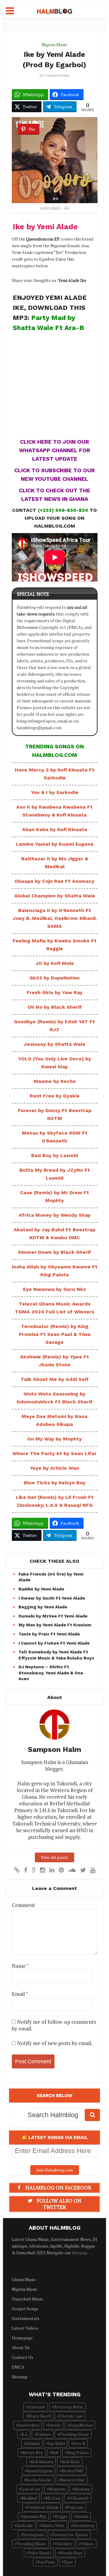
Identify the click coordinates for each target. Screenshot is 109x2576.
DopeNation (81, 2425)
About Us (21, 2347)
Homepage (22, 2338)
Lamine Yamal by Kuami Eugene (55, 844)
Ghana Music (24, 2279)
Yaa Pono (46, 2562)
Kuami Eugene (40, 2471)
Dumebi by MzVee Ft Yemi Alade (53, 1616)
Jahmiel (33, 2443)
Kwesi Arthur (73, 2480)
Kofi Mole (71, 2462)
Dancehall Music (28, 2299)
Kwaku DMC (73, 2471)
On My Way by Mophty (54, 1439)
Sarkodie (25, 2525)
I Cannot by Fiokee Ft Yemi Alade (54, 1643)
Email (20, 1994)
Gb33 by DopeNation (54, 978)
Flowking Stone (74, 2434)
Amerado (37, 2407)
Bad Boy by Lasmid (55, 1155)
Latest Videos (25, 2328)
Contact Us (23, 2357)
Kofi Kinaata (42, 2462)
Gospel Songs (25, 2309)
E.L (25, 2434)
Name (20, 1966)
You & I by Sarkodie (55, 792)
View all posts (54, 1857)
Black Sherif (39, 2416)
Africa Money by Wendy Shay (55, 1215)
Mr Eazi (53, 2498)
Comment (23, 1905)
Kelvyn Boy (33, 2452)
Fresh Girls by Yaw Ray (54, 992)
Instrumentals (26, 2318)
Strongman (33, 2534)
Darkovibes (29, 2425)
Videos (87, 2544)
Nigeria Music (55, 45)
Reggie (61, 2516)
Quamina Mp (34, 2516)
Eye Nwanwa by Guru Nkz (54, 1289)
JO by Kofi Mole (55, 963)
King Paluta (78, 2452)
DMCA (18, 2367)
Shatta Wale (53, 2525)
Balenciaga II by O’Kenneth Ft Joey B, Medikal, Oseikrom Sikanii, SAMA (55, 918)
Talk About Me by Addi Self (55, 1379)
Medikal (30, 2498)
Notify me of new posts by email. (55, 2043)
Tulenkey (64, 2544)
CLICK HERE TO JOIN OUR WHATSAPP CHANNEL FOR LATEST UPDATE (55, 450)
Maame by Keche (55, 1081)
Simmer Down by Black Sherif (54, 1252)
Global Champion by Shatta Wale (55, 896)
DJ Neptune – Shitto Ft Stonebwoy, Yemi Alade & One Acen (51, 1673)
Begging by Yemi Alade (43, 1607)
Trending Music (32, 2544)
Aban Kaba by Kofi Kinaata (55, 829)
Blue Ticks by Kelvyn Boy (55, 1483)
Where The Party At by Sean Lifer (54, 1453)
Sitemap (80, 2253)
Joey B (79, 2443)
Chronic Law (71, 2416)
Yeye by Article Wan (54, 1468)
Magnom (57, 2489)
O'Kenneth (79, 2498)
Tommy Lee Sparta (70, 2534)
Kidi (55, 2452)
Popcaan (75, 2507)
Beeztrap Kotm (68, 2407)
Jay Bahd (57, 2443)
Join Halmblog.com (55, 2170)
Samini (82, 2516)
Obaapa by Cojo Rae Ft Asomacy (54, 881)
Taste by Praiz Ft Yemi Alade (49, 1634)
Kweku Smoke (39, 2480)
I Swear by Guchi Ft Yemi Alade (52, 1598)
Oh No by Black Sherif (55, 1007)
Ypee (68, 2562)
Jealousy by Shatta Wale (55, 1044)
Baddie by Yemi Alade (41, 1589)
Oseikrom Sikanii (43, 2507)
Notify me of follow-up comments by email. (54, 2025)
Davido (54, 2425)
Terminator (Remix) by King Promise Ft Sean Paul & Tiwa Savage (55, 1334)
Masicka (82, 2489)
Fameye (44, 2434)
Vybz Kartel (40, 2553)
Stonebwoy (84, 2525)
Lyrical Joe (30, 2489)
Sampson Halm (57, 75)
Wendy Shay (71, 2553)
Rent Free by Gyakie (55, 1096)
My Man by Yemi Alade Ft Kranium (55, 1625)
